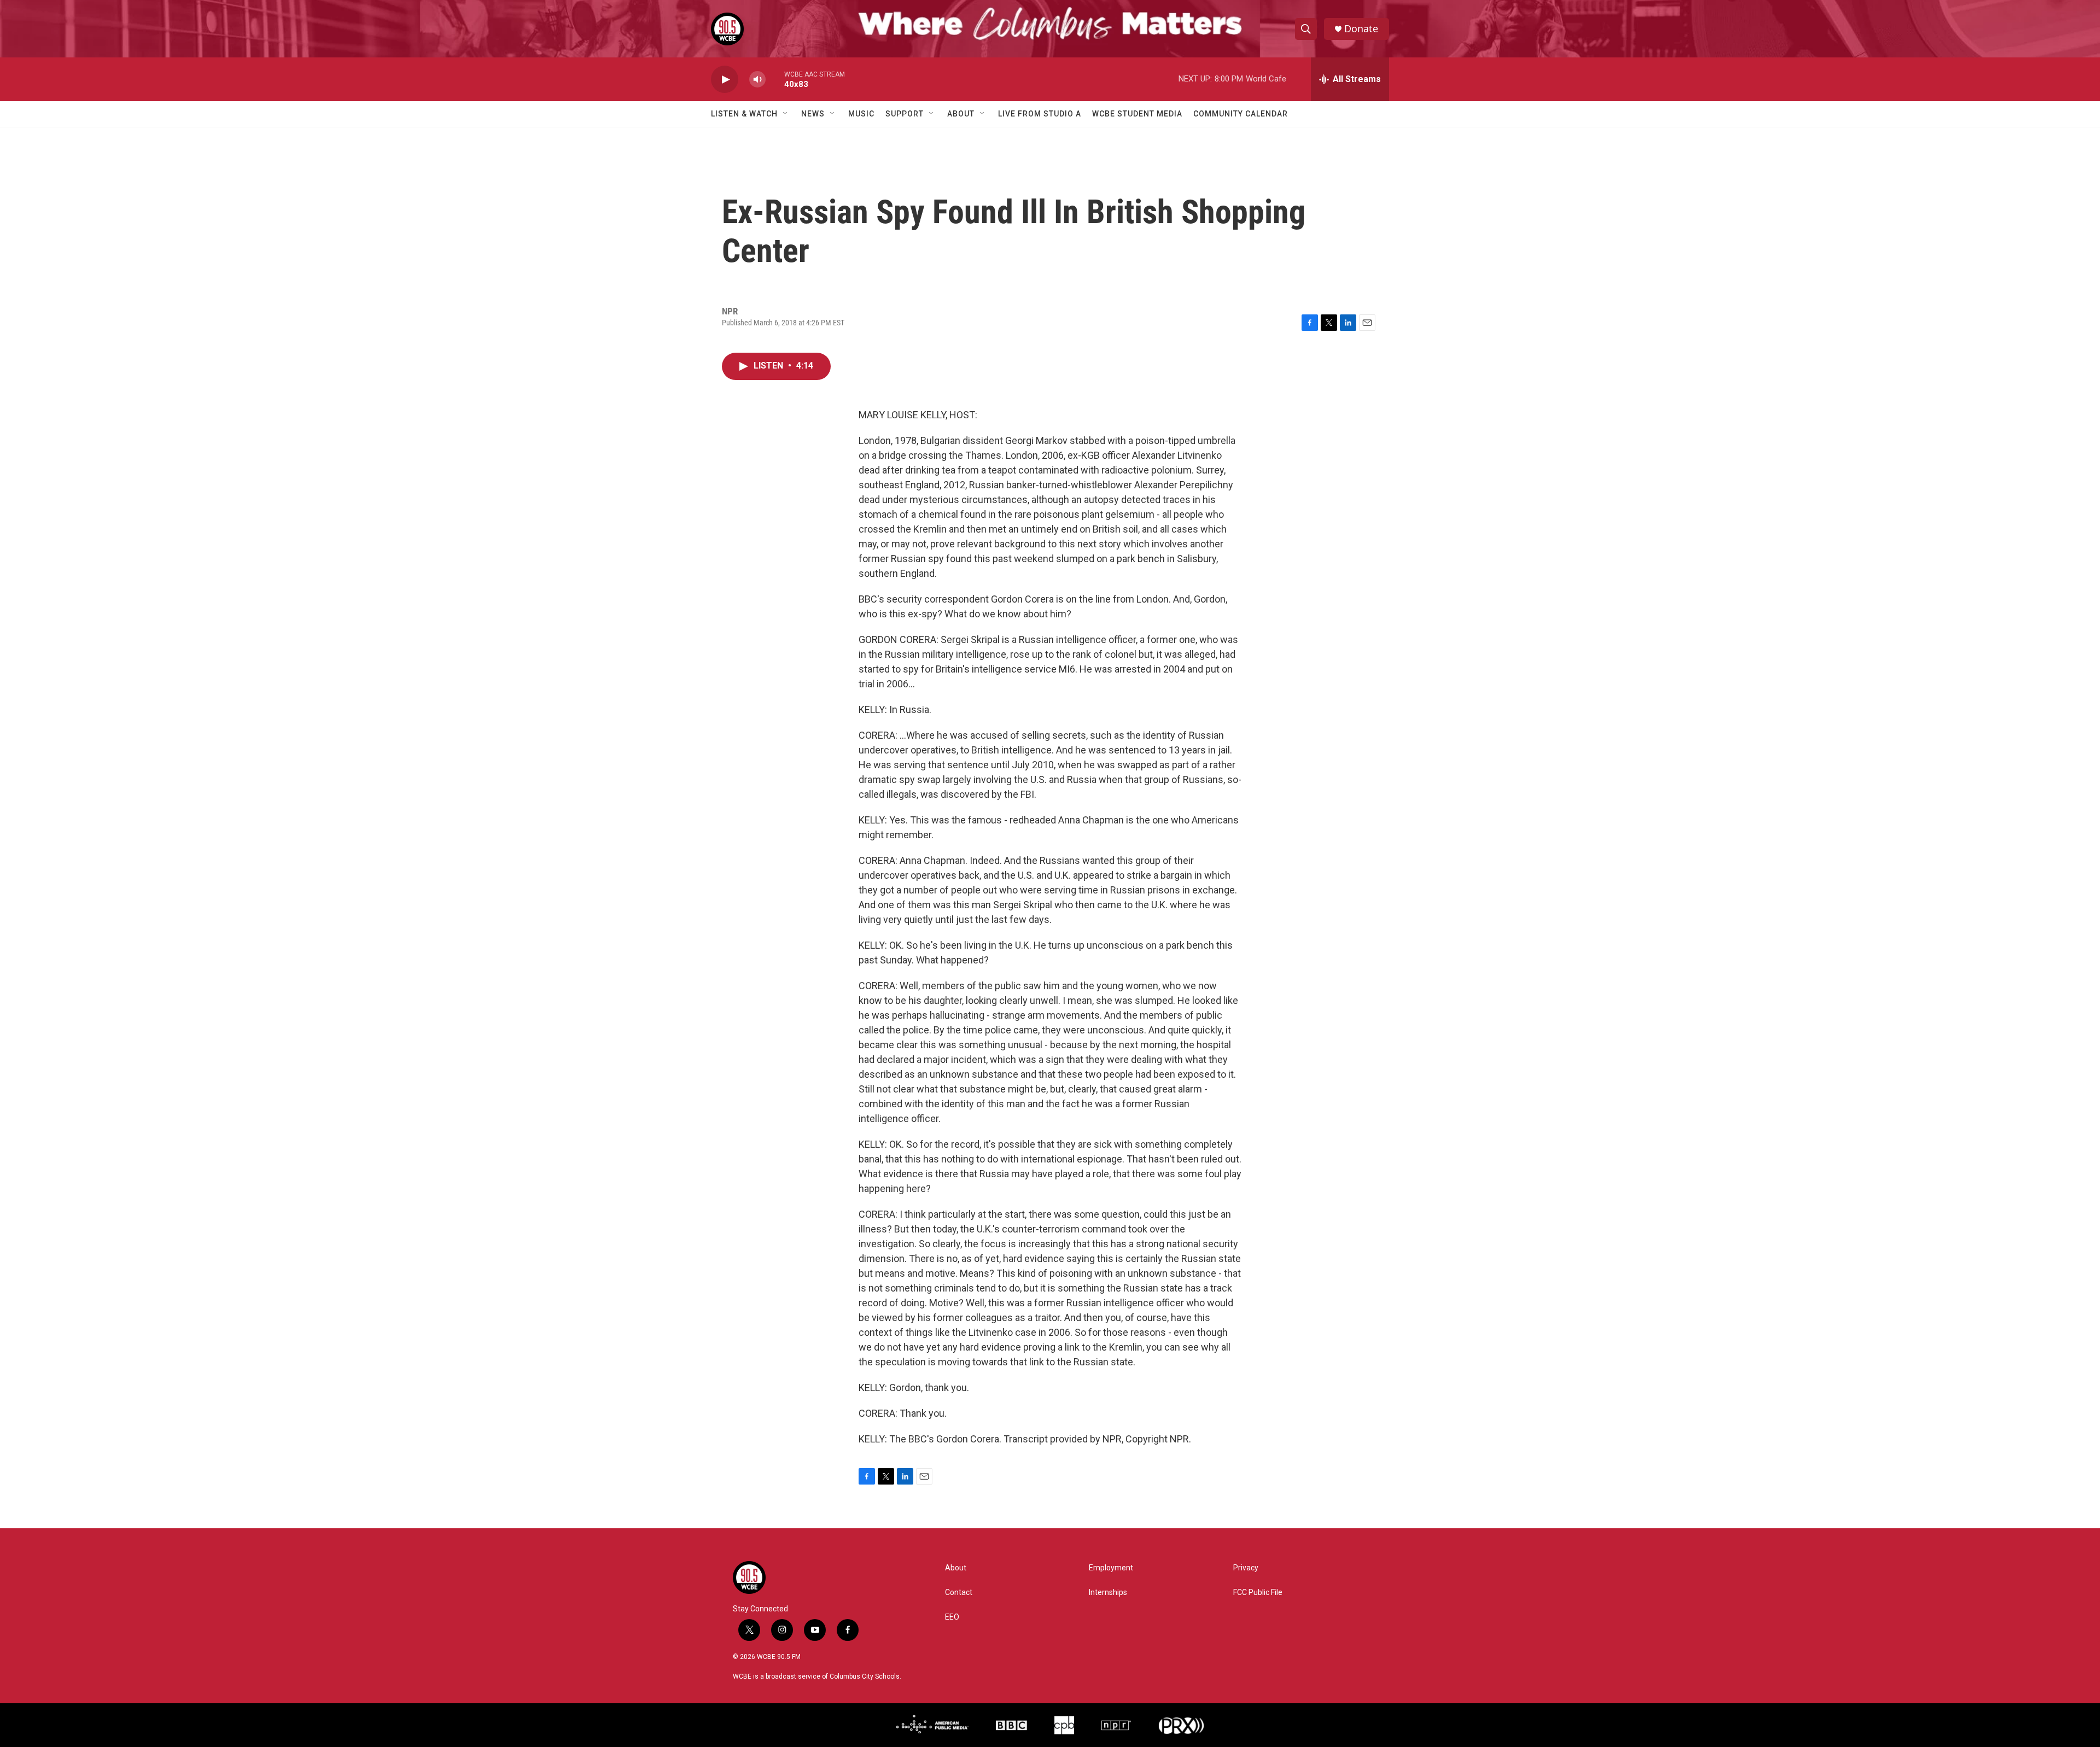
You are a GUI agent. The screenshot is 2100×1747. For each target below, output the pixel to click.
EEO (952, 1617)
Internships (1108, 1593)
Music (861, 114)
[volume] (757, 80)
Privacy (1246, 1568)
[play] (725, 80)
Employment (1111, 1568)
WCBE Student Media (1137, 114)
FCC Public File (1258, 1593)
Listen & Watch (744, 114)
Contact (959, 1593)
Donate (1361, 29)
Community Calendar (1241, 114)
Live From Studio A (1040, 114)
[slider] (775, 79)
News (813, 114)
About (961, 114)
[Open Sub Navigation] (786, 114)
